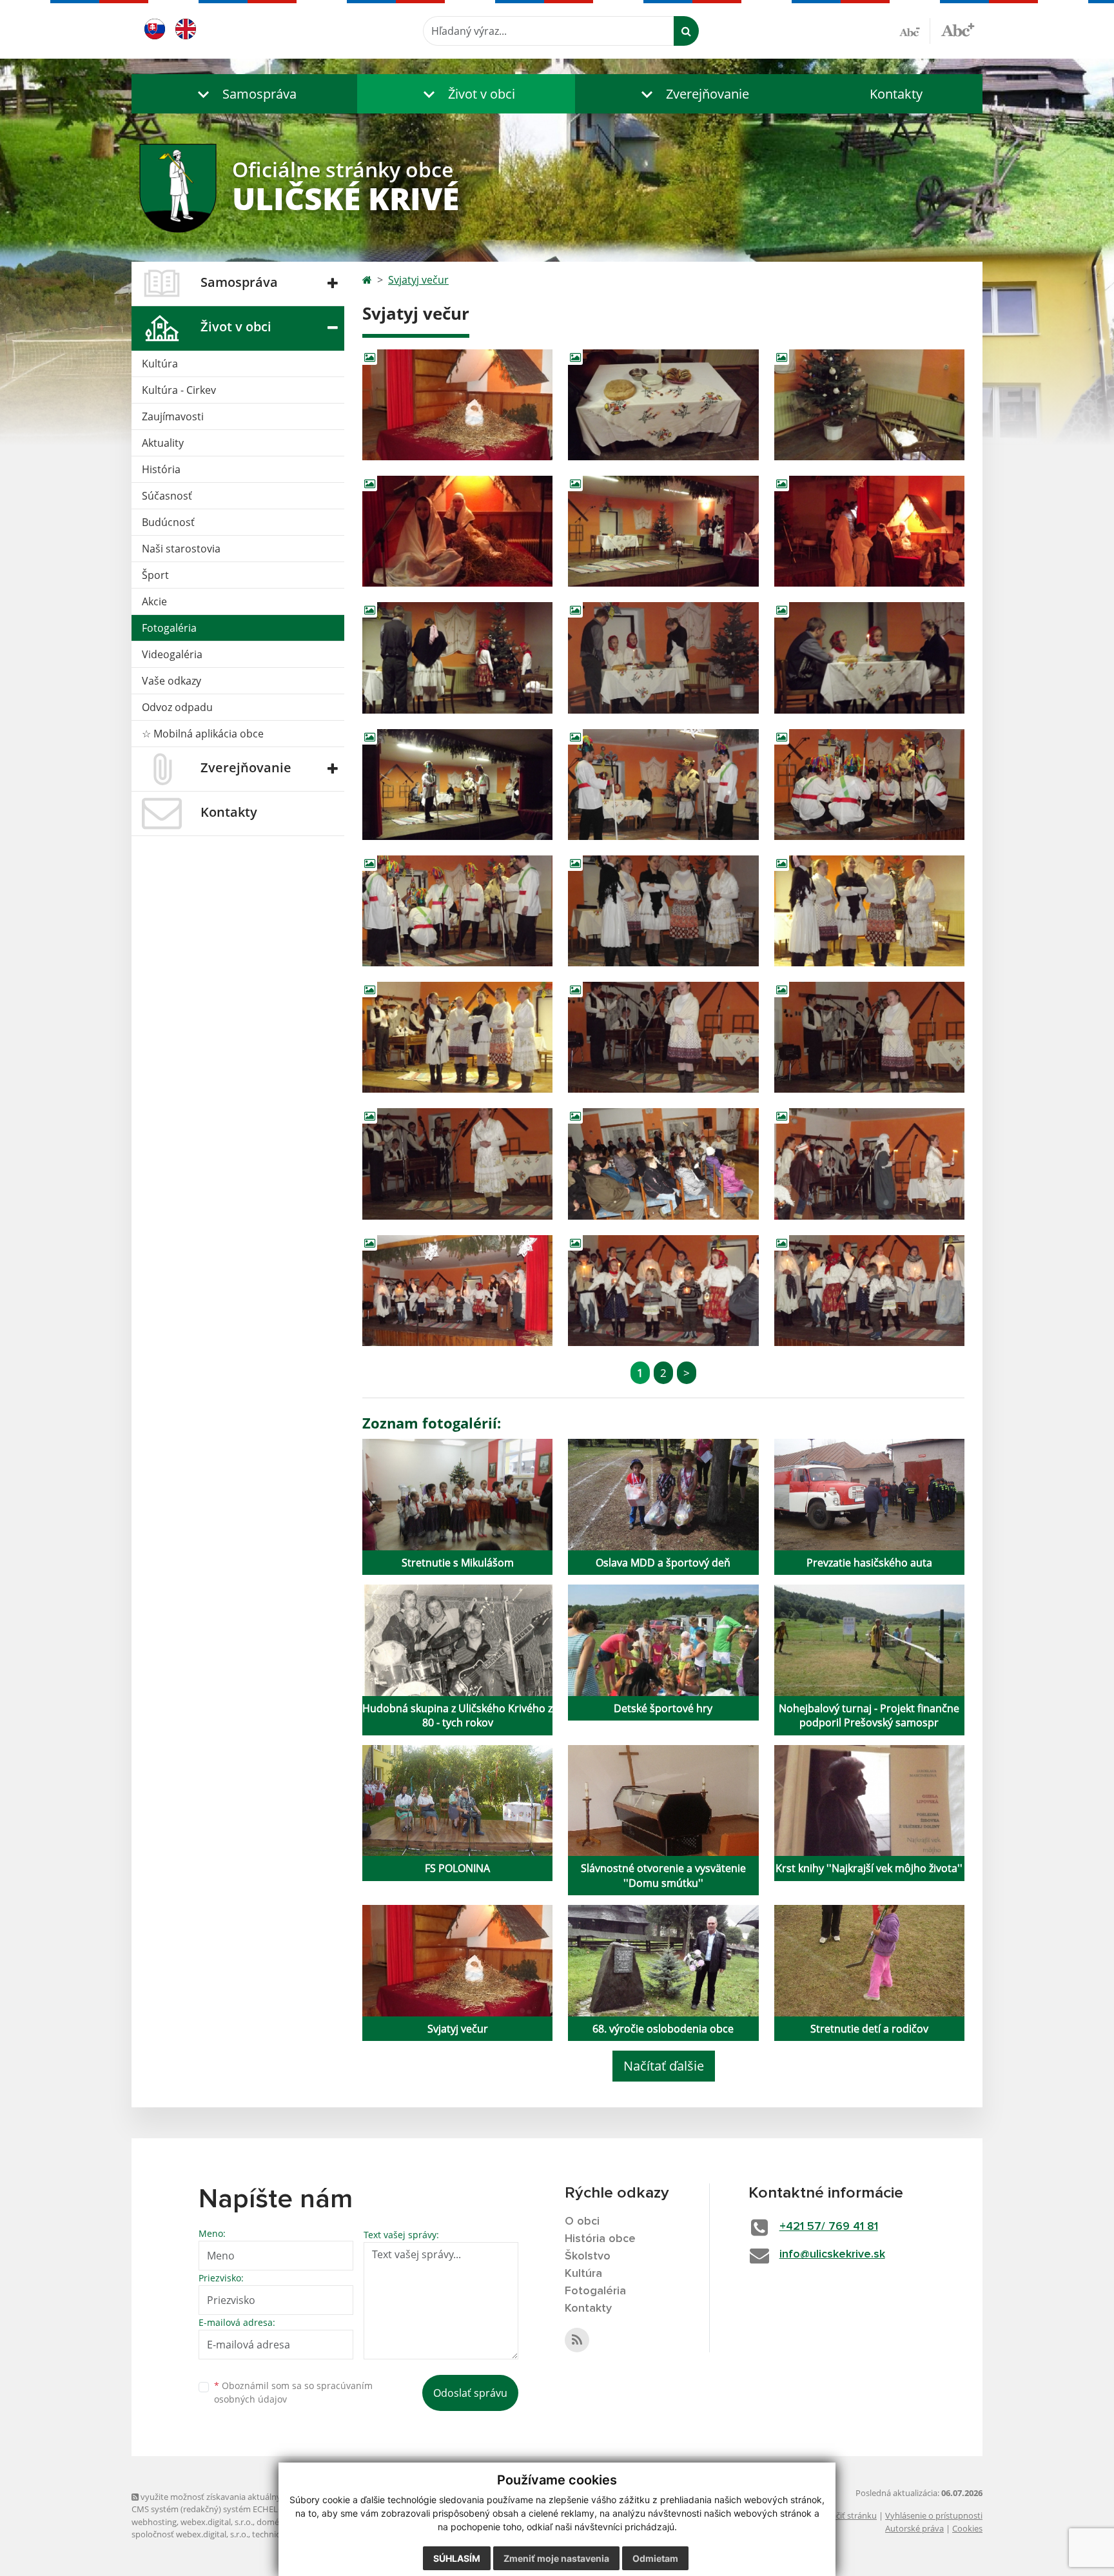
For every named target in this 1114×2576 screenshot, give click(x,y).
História (161, 469)
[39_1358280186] (869, 911)
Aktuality (163, 443)
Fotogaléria (169, 628)
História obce (600, 2239)
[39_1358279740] (869, 405)
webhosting (154, 2522)
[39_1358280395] (869, 1164)
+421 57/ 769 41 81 (829, 2227)
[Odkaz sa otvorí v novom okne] (577, 2340)
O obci (582, 2221)
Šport (155, 575)
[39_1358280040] (869, 785)
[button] (244, 94)
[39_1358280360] (663, 1164)
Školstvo (588, 2256)
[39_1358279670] (457, 405)
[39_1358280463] (663, 1291)
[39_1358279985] (457, 785)
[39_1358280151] (663, 911)
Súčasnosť (167, 496)
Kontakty (896, 94)
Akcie (154, 601)
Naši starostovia (181, 549)
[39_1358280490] (869, 1291)
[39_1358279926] (663, 658)
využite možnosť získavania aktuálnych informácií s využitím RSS (263, 2497)
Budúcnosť (168, 522)
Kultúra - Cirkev (179, 390)
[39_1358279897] (457, 658)
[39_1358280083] (457, 911)
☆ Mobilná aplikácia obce (203, 734)
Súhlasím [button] (457, 2558)
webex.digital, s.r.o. (217, 2522)
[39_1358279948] (869, 658)
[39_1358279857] (869, 531)
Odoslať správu (470, 2393)
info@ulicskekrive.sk (832, 2254)
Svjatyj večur (418, 280)
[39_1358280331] (457, 1164)
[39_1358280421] (457, 1291)
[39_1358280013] (663, 785)
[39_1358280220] (457, 1037)
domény (272, 2522)
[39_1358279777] (457, 531)
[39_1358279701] (663, 405)
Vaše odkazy (171, 681)
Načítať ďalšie (664, 2066)
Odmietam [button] (655, 2558)
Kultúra (160, 364)
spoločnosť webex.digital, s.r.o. (190, 2534)
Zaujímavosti (173, 416)
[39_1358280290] (869, 1037)
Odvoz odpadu (177, 707)
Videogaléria (172, 654)
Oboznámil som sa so (293, 2392)
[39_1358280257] (663, 1037)
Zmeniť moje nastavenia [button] (556, 2558)
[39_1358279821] (663, 531)
